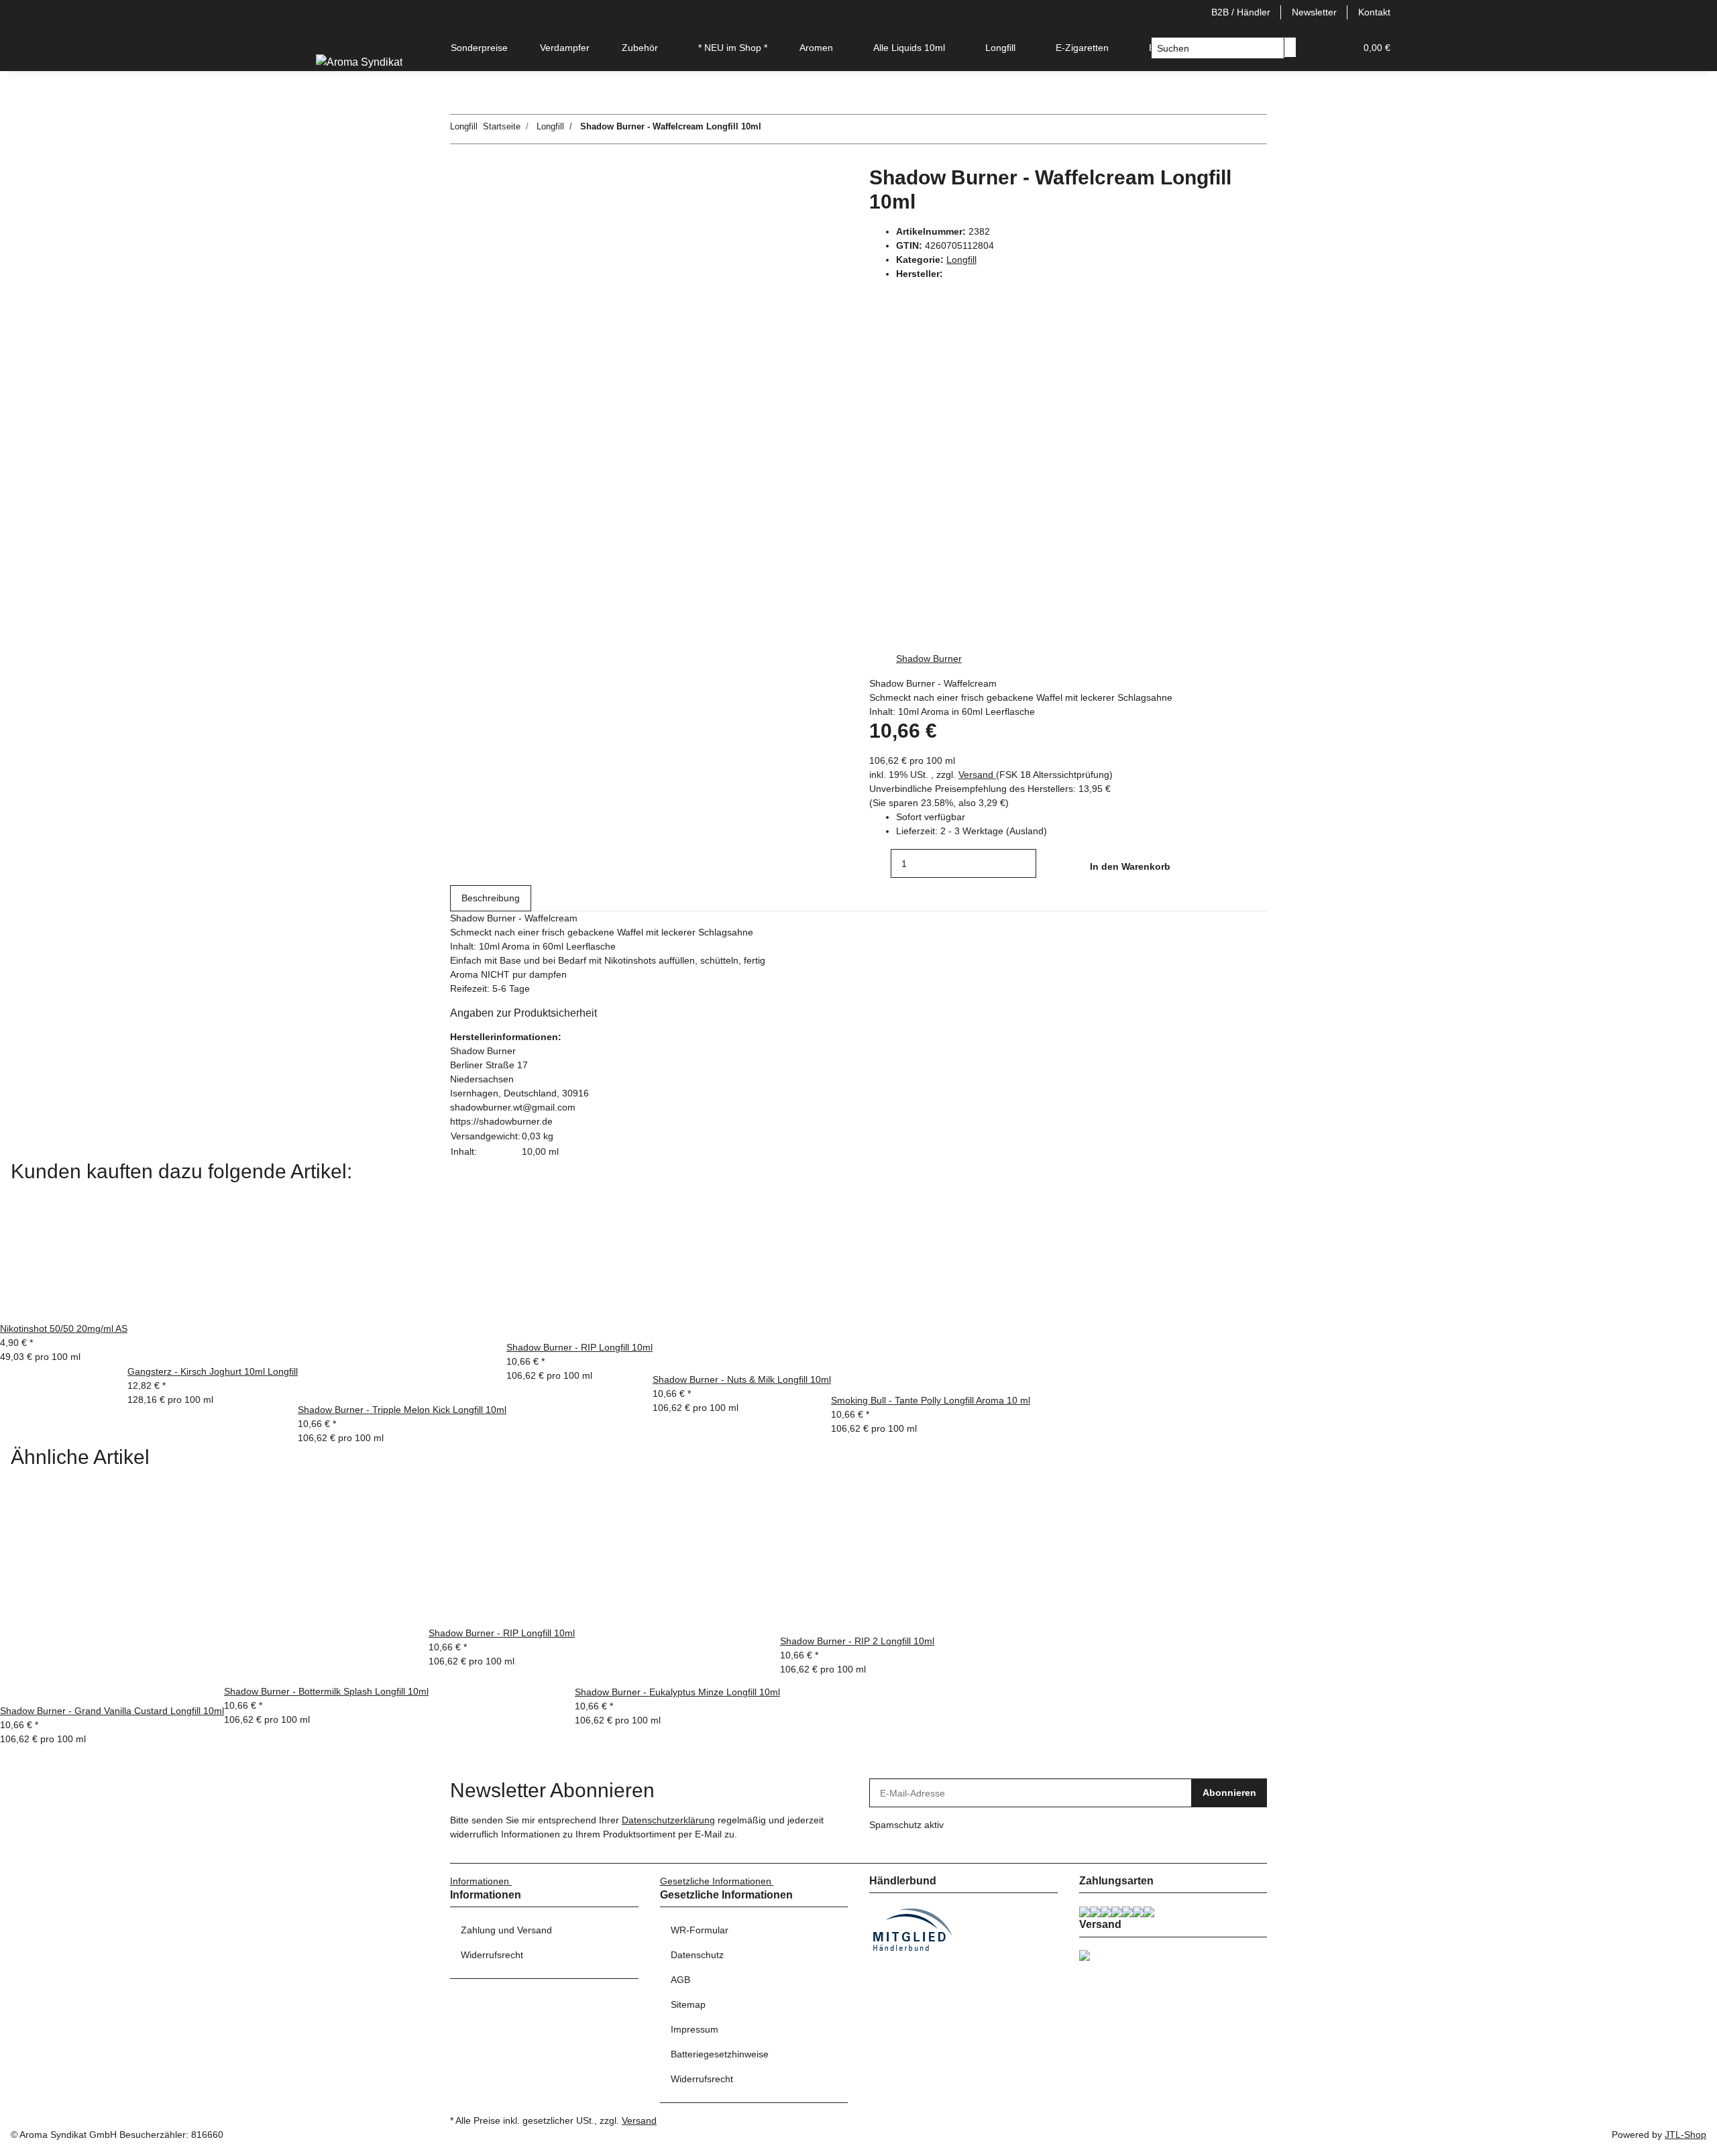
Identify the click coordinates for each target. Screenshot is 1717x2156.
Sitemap (688, 2004)
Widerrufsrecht (492, 1955)
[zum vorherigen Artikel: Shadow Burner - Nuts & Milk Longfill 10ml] (796, 129)
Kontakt (1374, 12)
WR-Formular (700, 1930)
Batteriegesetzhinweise (720, 2054)
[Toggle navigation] (333, 36)
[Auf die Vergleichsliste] (461, 209)
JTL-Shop (1685, 2135)
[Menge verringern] (880, 863)
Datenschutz (697, 1955)
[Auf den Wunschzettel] (485, 209)
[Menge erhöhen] (1047, 863)
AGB (680, 1980)
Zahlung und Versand (506, 1930)
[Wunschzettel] (1339, 48)
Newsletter (1314, 12)
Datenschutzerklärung (668, 1820)
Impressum (695, 2029)
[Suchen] (1290, 47)
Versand (977, 775)
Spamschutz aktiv (906, 1825)
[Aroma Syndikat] (359, 62)
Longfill (961, 260)
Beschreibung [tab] (491, 898)
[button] (1318, 48)
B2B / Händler (1241, 12)
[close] (461, 180)
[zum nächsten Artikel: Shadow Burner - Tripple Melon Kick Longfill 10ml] (772, 129)
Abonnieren (1229, 1793)
